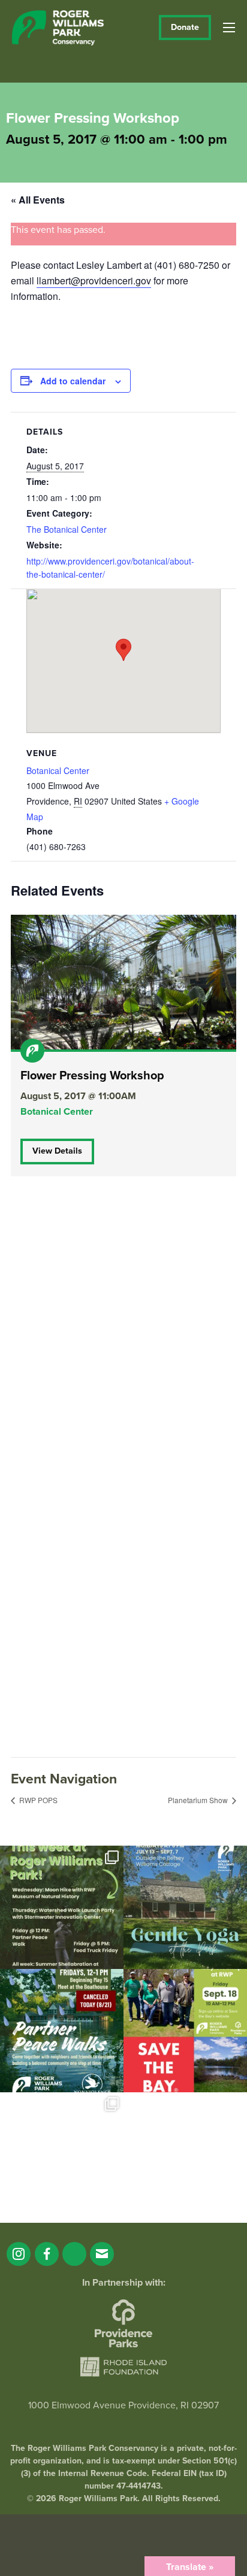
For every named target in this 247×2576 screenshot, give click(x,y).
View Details (57, 1151)
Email (102, 2254)
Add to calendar (73, 381)
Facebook (47, 2254)
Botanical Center (58, 770)
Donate (185, 27)
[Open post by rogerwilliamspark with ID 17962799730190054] (185, 1907)
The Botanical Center (67, 529)
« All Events (38, 200)
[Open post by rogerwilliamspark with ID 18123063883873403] (62, 2031)
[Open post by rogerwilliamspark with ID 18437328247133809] (62, 2154)
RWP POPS (37, 1800)
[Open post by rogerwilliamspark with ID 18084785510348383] (62, 1907)
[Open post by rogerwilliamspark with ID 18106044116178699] (185, 2031)
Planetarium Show (199, 1800)
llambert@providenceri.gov (94, 280)
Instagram (19, 2254)
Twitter (74, 2254)
